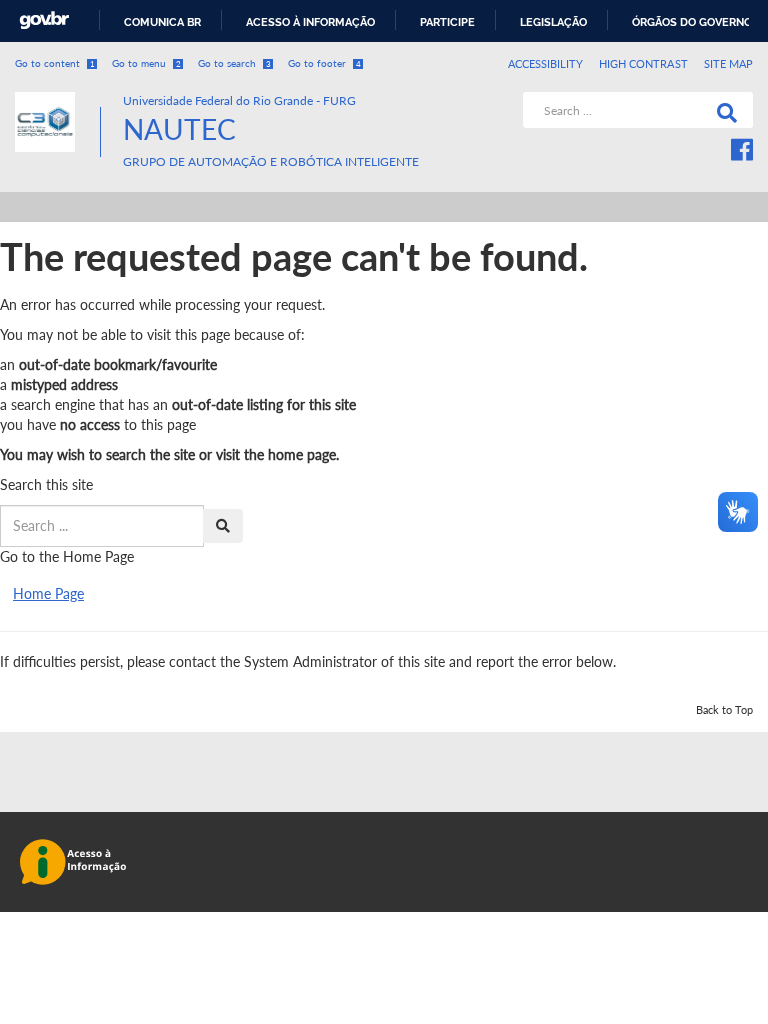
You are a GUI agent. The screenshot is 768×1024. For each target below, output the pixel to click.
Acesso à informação (310, 22)
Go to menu (146, 63)
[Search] (723, 110)
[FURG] (57, 100)
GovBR (44, 20)
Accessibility (546, 63)
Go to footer (324, 63)
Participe (447, 22)
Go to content (55, 63)
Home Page (48, 593)
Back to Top (724, 709)
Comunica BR (162, 22)
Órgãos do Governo (692, 22)
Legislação (553, 22)
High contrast (643, 63)
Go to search (234, 63)
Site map (728, 63)
